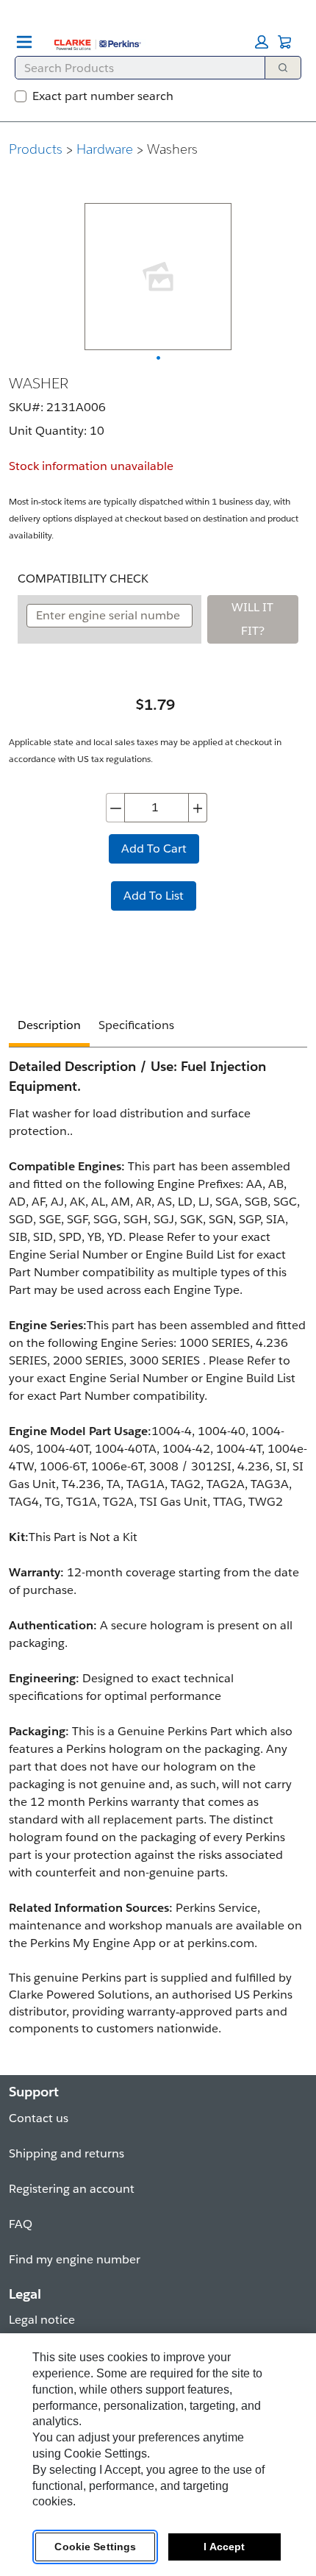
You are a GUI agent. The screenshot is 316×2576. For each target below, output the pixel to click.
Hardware (105, 149)
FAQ (21, 2224)
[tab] (49, 1027)
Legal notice (42, 2320)
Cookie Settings (95, 2547)
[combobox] (134, 68)
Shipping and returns (67, 2153)
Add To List (154, 896)
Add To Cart (154, 848)
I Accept (224, 2547)
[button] (262, 42)
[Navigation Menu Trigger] (24, 42)
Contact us (39, 2118)
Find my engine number (75, 2259)
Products (36, 149)
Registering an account (72, 2189)
